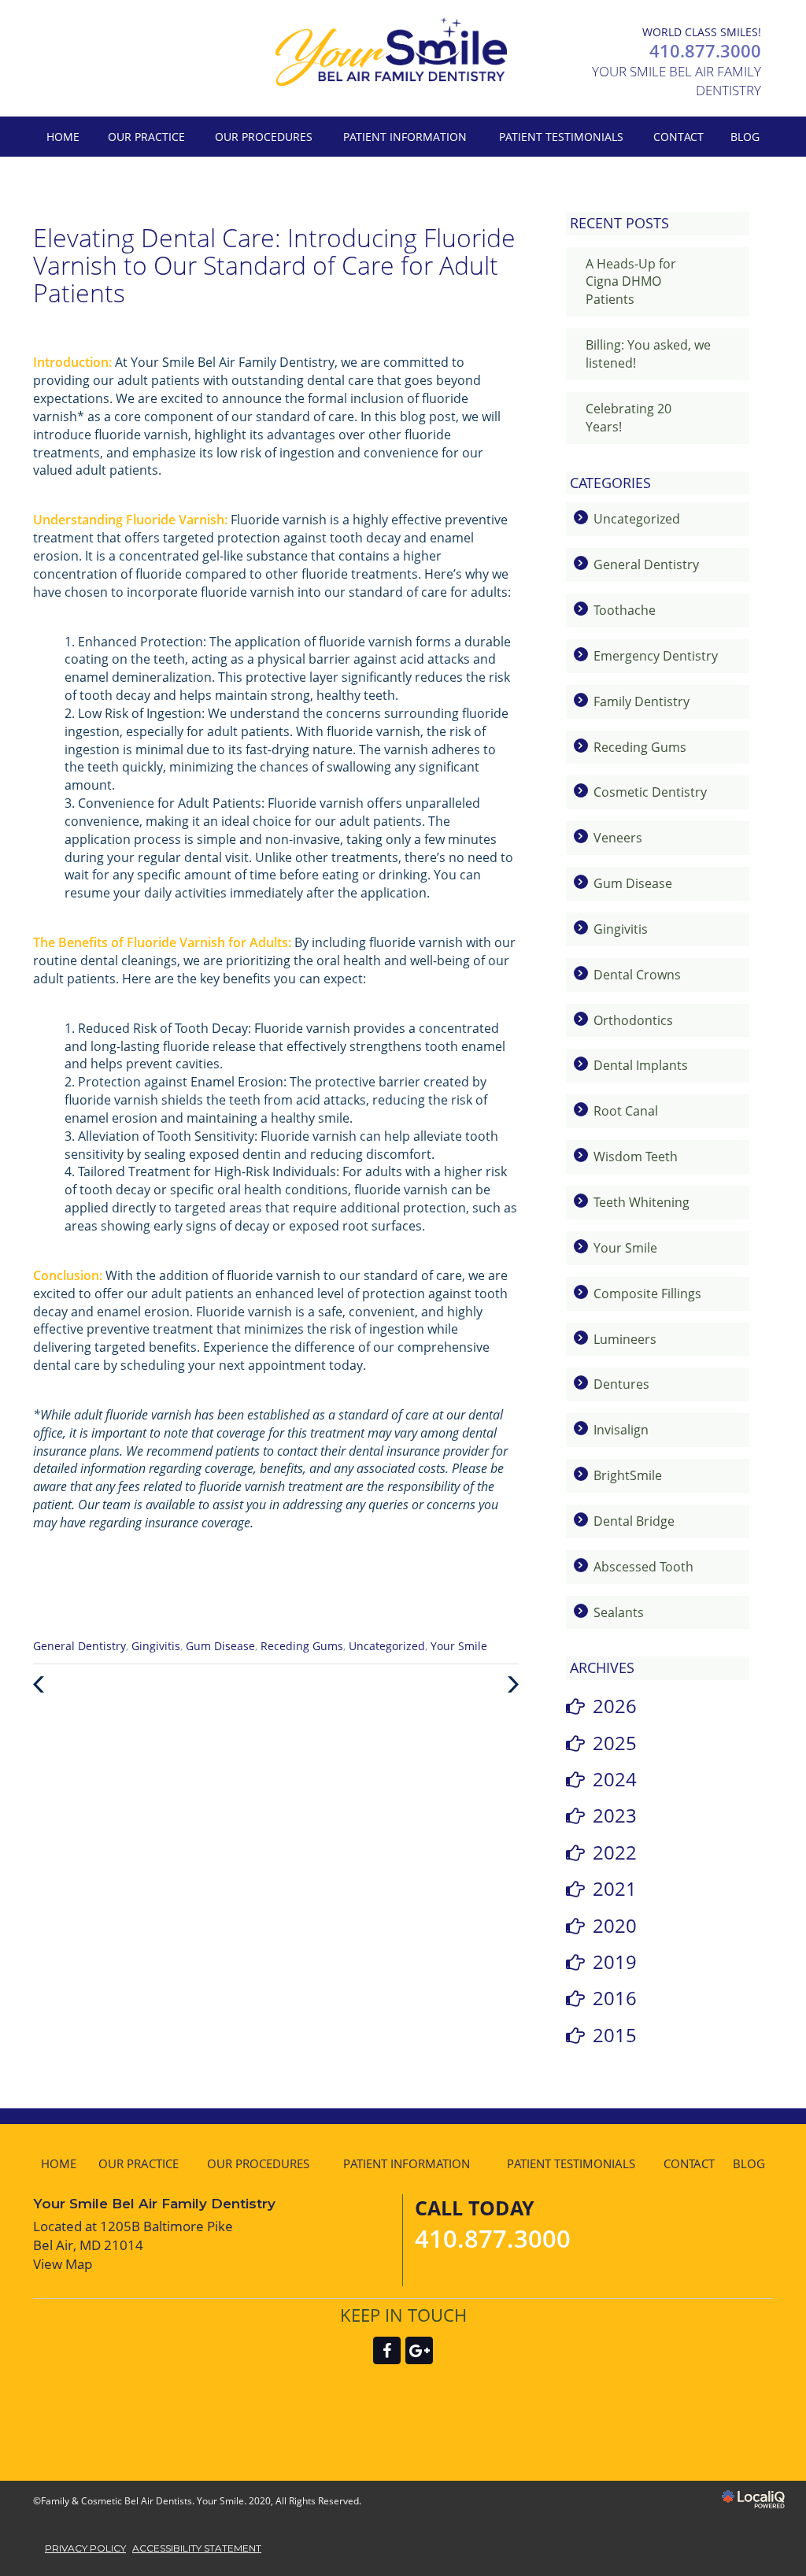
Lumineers (625, 1339)
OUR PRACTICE (146, 137)
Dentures (621, 1384)
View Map (63, 2264)
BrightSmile (628, 1475)
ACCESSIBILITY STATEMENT (197, 2548)
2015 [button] (615, 2035)
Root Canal (626, 1111)
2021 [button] (615, 1888)
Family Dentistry (641, 701)
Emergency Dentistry (656, 656)
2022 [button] (615, 1852)
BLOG (745, 137)
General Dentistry (79, 1646)
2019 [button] (615, 1962)
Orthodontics (633, 1020)
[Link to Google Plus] (419, 2350)
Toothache (625, 610)
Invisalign (621, 1430)
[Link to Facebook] (387, 2350)
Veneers (618, 838)
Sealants (619, 1612)
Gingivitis (156, 1646)
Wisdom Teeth (636, 1157)
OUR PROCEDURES (264, 137)
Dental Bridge (634, 1521)
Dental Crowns (637, 975)
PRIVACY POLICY (85, 2548)
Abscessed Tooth (643, 1567)
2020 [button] (615, 1925)
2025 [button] (615, 1743)
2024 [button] (615, 1779)
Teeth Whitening (641, 1202)
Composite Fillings (647, 1294)
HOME (63, 137)
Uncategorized (387, 1646)
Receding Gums (302, 1646)
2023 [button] (615, 1815)
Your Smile (459, 1646)
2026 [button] (615, 1706)
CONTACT (678, 137)
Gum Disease (220, 1646)
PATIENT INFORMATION (405, 137)
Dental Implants (641, 1065)
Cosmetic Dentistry (650, 792)
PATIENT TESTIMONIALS (561, 137)
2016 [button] (615, 1998)
